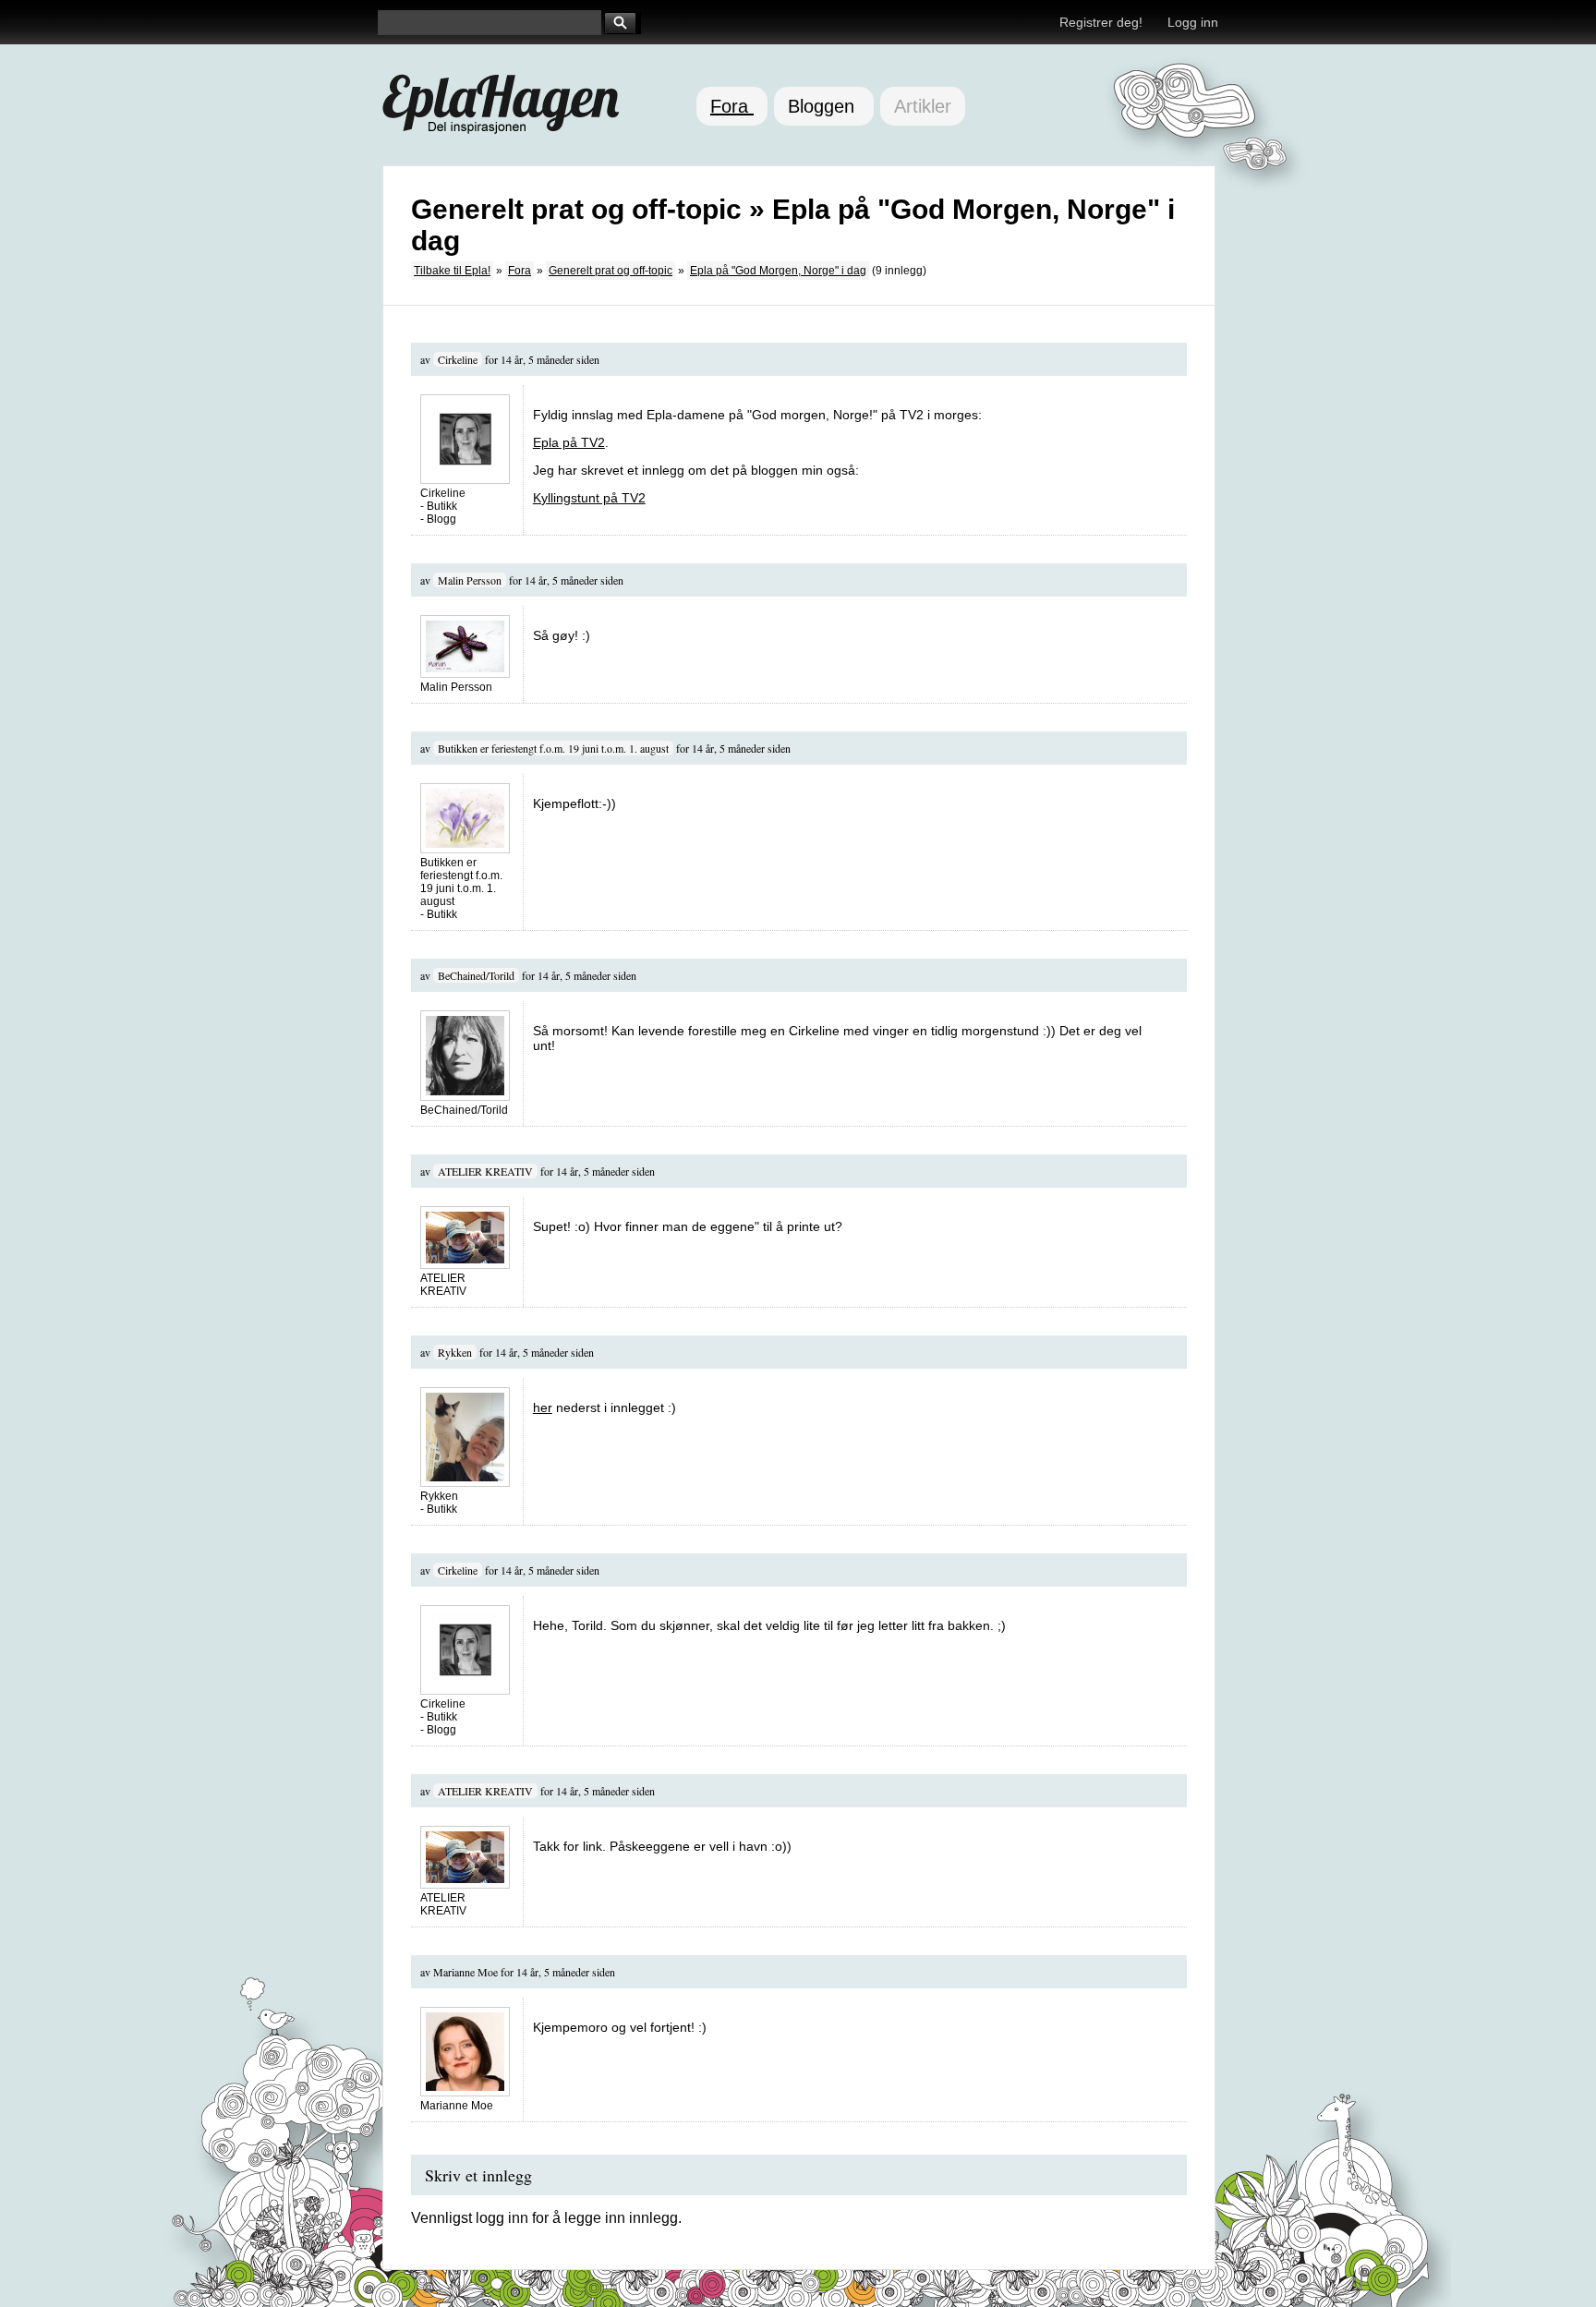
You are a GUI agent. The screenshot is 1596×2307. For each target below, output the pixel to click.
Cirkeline (458, 359)
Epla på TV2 (569, 442)
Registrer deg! (1101, 22)
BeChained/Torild (476, 975)
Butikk (442, 506)
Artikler (923, 106)
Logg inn (1193, 22)
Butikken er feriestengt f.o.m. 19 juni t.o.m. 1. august (553, 748)
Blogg (441, 519)
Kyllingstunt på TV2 (589, 498)
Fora (732, 106)
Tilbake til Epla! (452, 271)
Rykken (455, 1352)
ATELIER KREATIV (485, 1171)
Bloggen (824, 106)
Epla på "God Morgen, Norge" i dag (778, 271)
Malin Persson (470, 580)
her (543, 1407)
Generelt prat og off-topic (611, 271)
